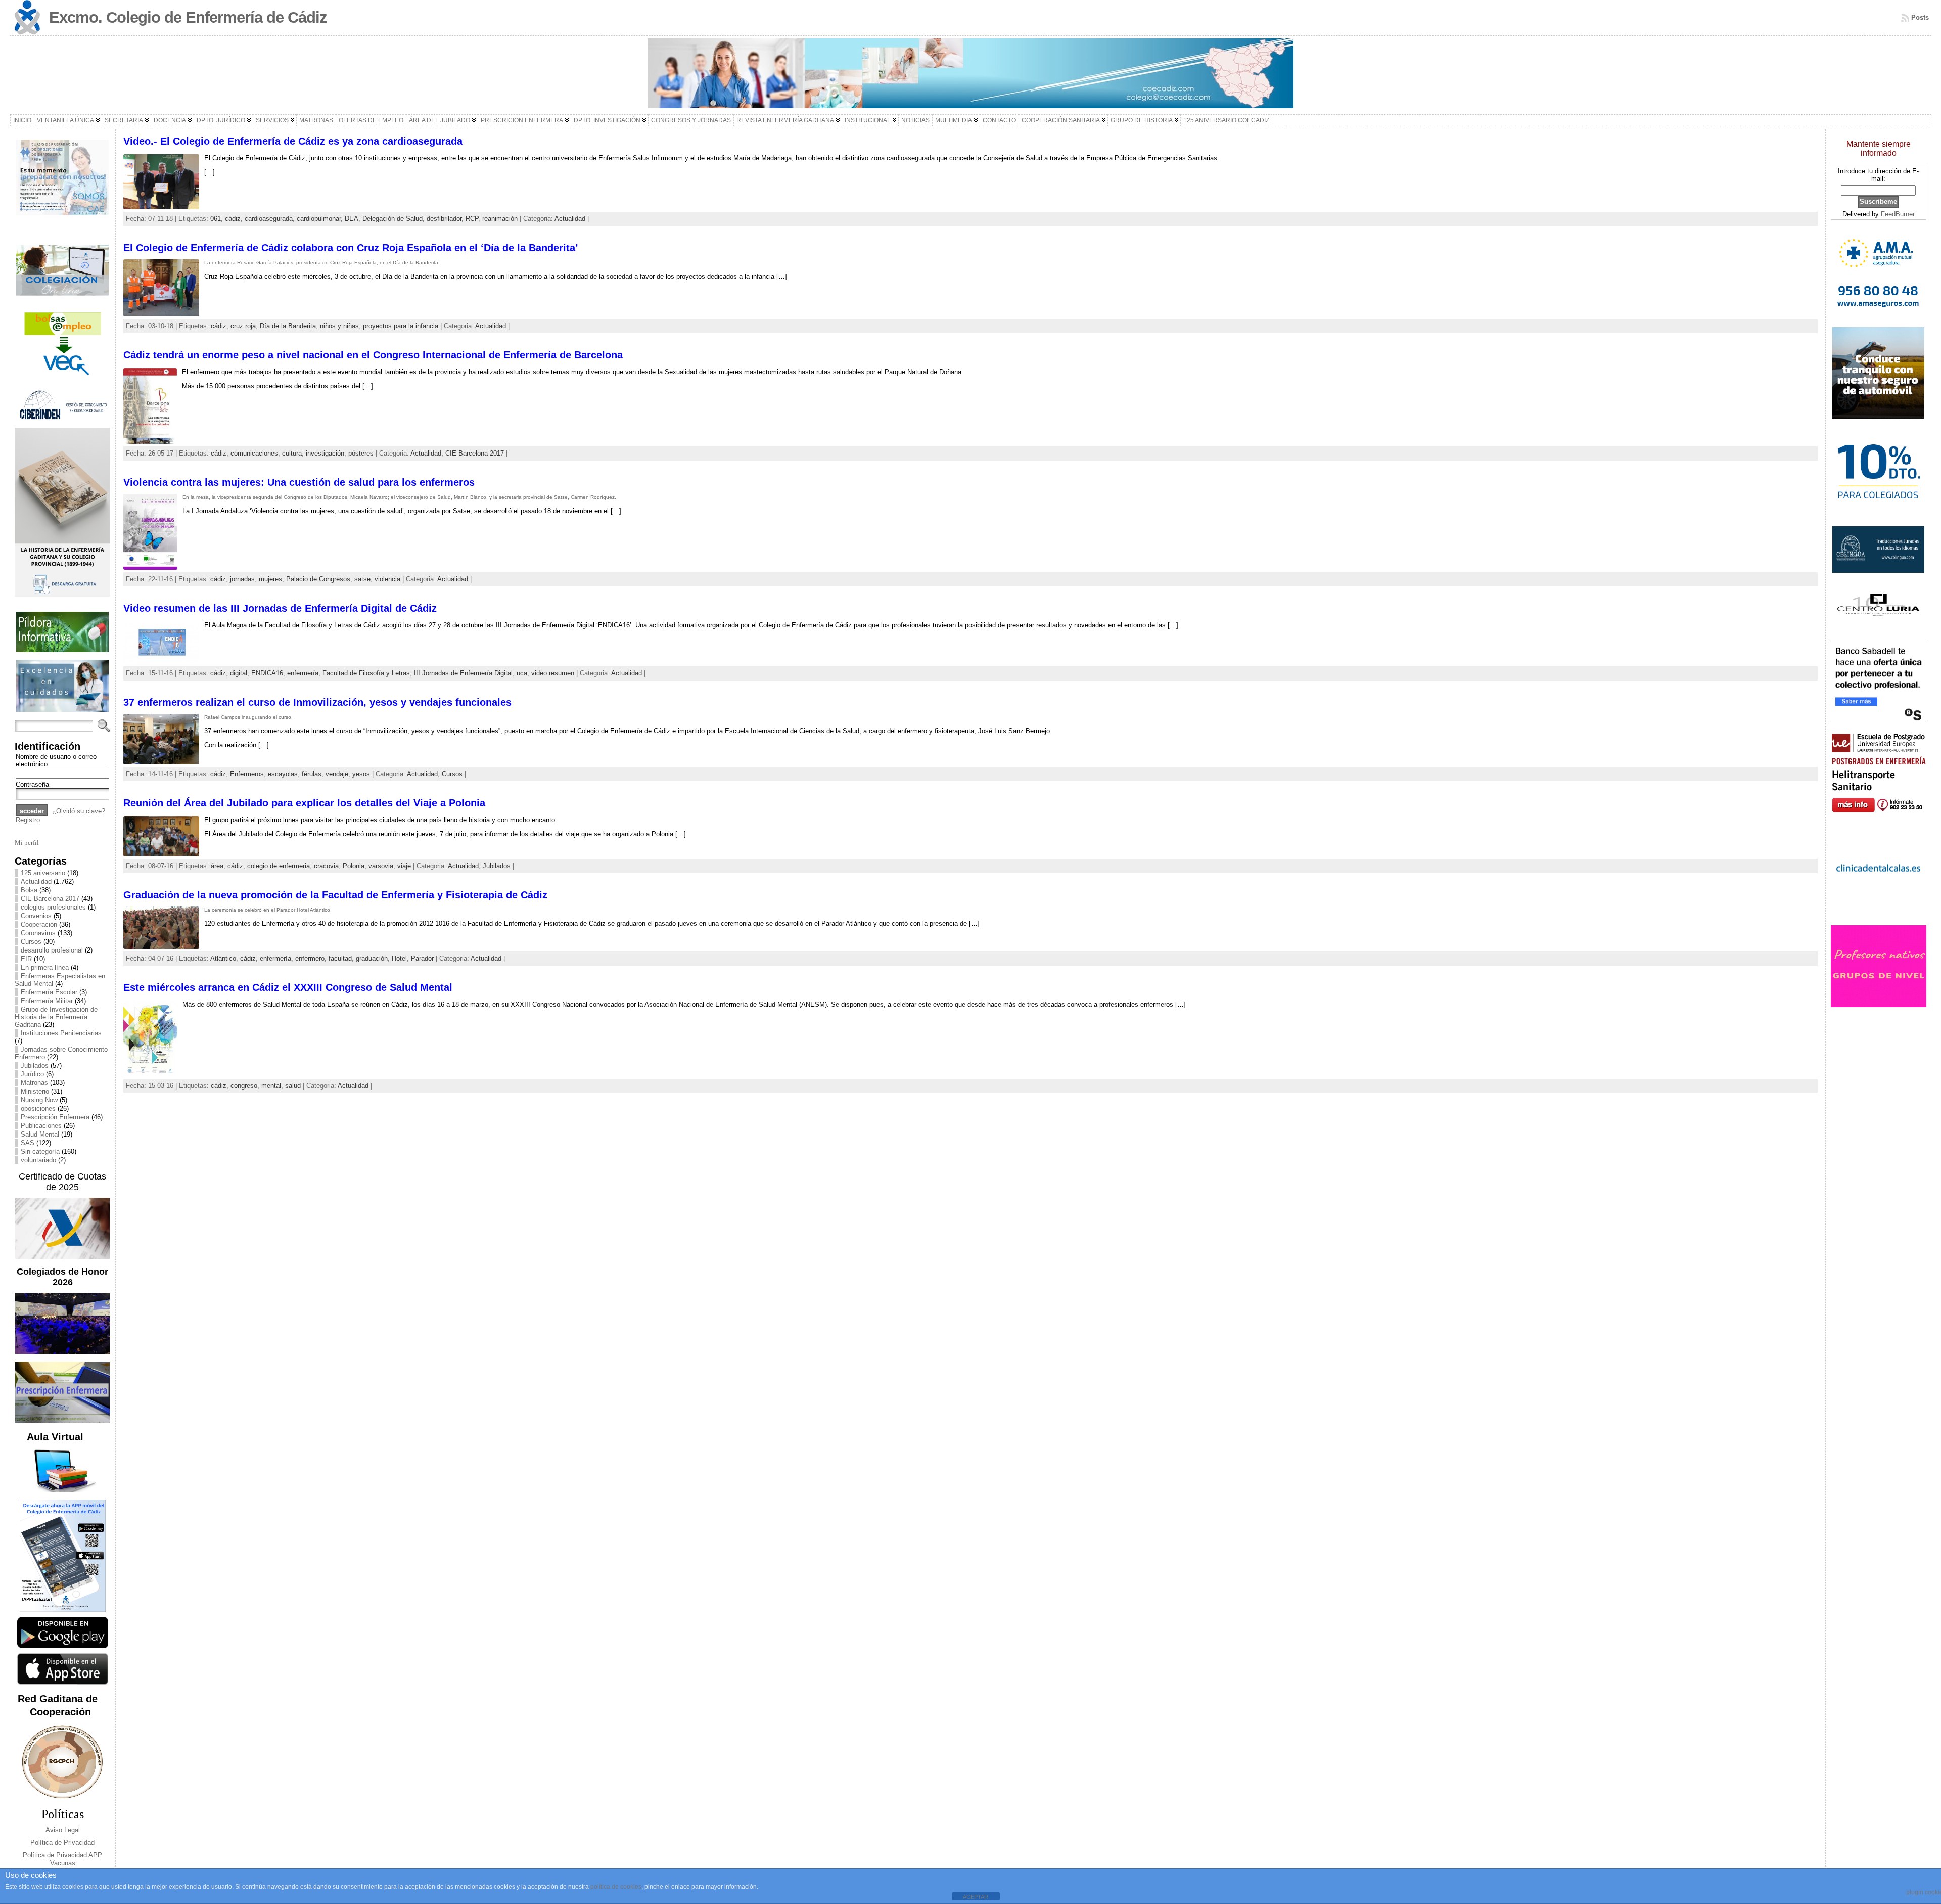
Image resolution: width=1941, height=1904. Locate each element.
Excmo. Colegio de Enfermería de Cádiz (188, 17)
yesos (361, 774)
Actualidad (36, 881)
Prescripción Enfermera (55, 1117)
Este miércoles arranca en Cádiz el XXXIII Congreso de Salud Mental (288, 987)
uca (522, 673)
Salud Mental (40, 1134)
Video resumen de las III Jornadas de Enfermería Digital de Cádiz (280, 608)
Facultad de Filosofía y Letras (366, 673)
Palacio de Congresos (318, 579)
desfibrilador (444, 219)
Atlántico (223, 958)
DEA (352, 219)
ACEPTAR (976, 1897)
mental (271, 1086)
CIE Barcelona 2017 (50, 899)
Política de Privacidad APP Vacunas (62, 1859)
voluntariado (38, 1160)
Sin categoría (40, 1151)
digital (239, 673)
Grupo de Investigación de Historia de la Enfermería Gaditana (56, 1017)
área (217, 866)
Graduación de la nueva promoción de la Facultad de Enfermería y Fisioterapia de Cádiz (335, 895)
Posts (1920, 17)
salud (293, 1086)
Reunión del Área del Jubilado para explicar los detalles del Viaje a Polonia (304, 803)
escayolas (283, 774)
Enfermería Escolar (49, 992)
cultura (292, 453)
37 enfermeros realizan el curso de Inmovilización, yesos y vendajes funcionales (317, 702)
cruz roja (243, 326)
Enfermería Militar (47, 1001)
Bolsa (29, 890)
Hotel (399, 958)
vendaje (337, 774)
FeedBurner (1898, 214)
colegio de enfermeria (279, 866)
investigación (325, 453)
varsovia (381, 866)
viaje (404, 866)
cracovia (326, 866)
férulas (312, 774)
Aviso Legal (63, 1830)
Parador (422, 958)
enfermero (310, 958)
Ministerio (35, 1091)
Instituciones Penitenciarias (61, 1033)
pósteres (361, 453)
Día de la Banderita (288, 326)
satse (362, 579)
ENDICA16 (267, 673)
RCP (472, 219)
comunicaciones (254, 453)
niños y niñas (339, 326)
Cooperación (39, 924)
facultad (340, 958)
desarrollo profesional (52, 950)
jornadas (242, 579)
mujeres (270, 579)
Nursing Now (39, 1100)
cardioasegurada (269, 219)
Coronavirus (38, 933)
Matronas (34, 1083)
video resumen (553, 673)
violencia (387, 579)
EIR (26, 959)
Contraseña (32, 784)
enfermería (303, 673)
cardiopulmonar (319, 219)
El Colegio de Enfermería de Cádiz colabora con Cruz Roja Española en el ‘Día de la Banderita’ (351, 248)
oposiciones (38, 1108)
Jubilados (35, 1066)
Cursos (31, 942)
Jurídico (32, 1074)
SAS (28, 1143)
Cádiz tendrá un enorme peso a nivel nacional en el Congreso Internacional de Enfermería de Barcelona (373, 355)
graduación (372, 958)
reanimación (500, 219)
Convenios (36, 916)
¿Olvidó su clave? (79, 811)
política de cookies (616, 1887)
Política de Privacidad (62, 1843)
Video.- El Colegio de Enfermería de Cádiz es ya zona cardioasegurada (293, 141)
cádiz (233, 219)
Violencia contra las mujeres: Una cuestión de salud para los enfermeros (299, 482)
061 (216, 219)
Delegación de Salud (392, 219)
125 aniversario (43, 873)
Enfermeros (247, 774)
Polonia (354, 866)
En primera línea (45, 967)
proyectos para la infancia (401, 326)
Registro (28, 820)
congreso (244, 1086)
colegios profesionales (53, 907)
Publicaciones (41, 1126)
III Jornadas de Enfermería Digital (463, 673)
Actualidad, (428, 453)
